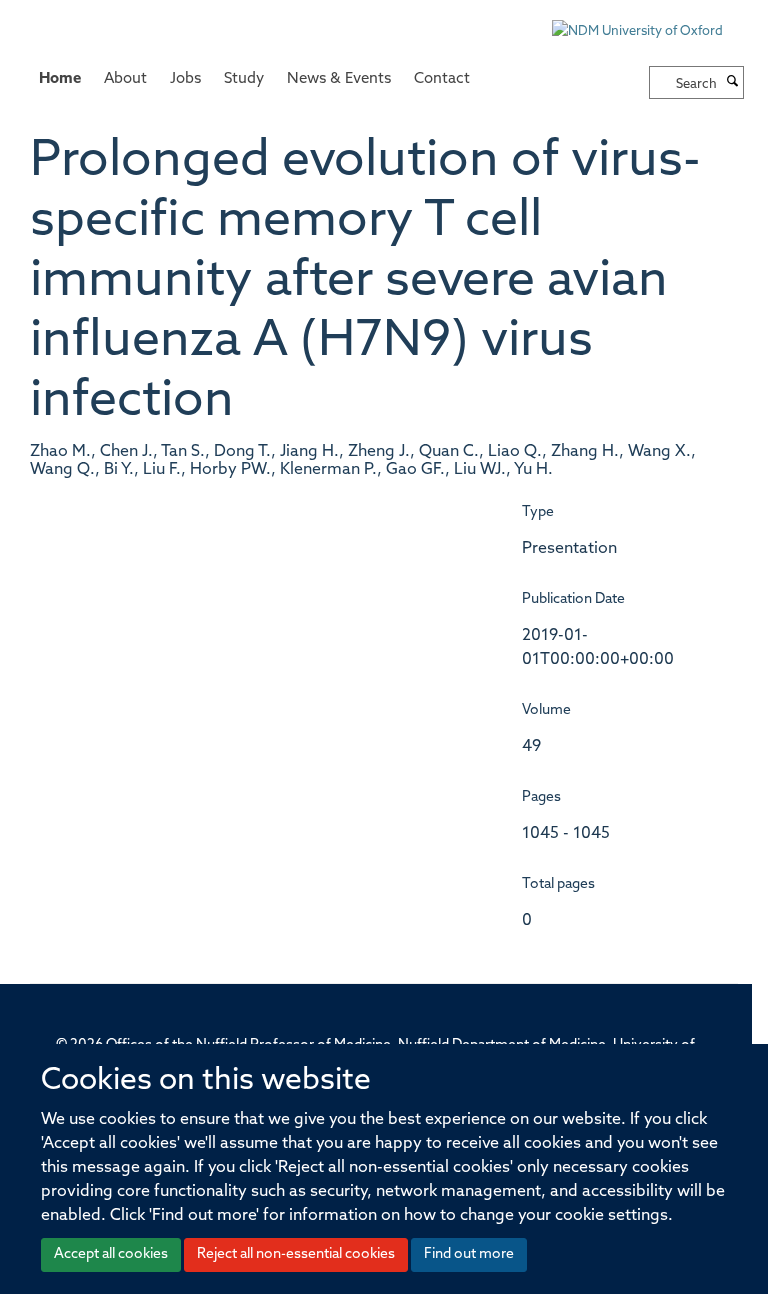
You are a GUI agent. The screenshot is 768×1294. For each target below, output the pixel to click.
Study (244, 79)
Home (60, 79)
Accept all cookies (111, 1254)
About (125, 79)
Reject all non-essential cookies (296, 1254)
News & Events (339, 79)
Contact (442, 79)
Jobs (185, 79)
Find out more (469, 1254)
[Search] (733, 83)
